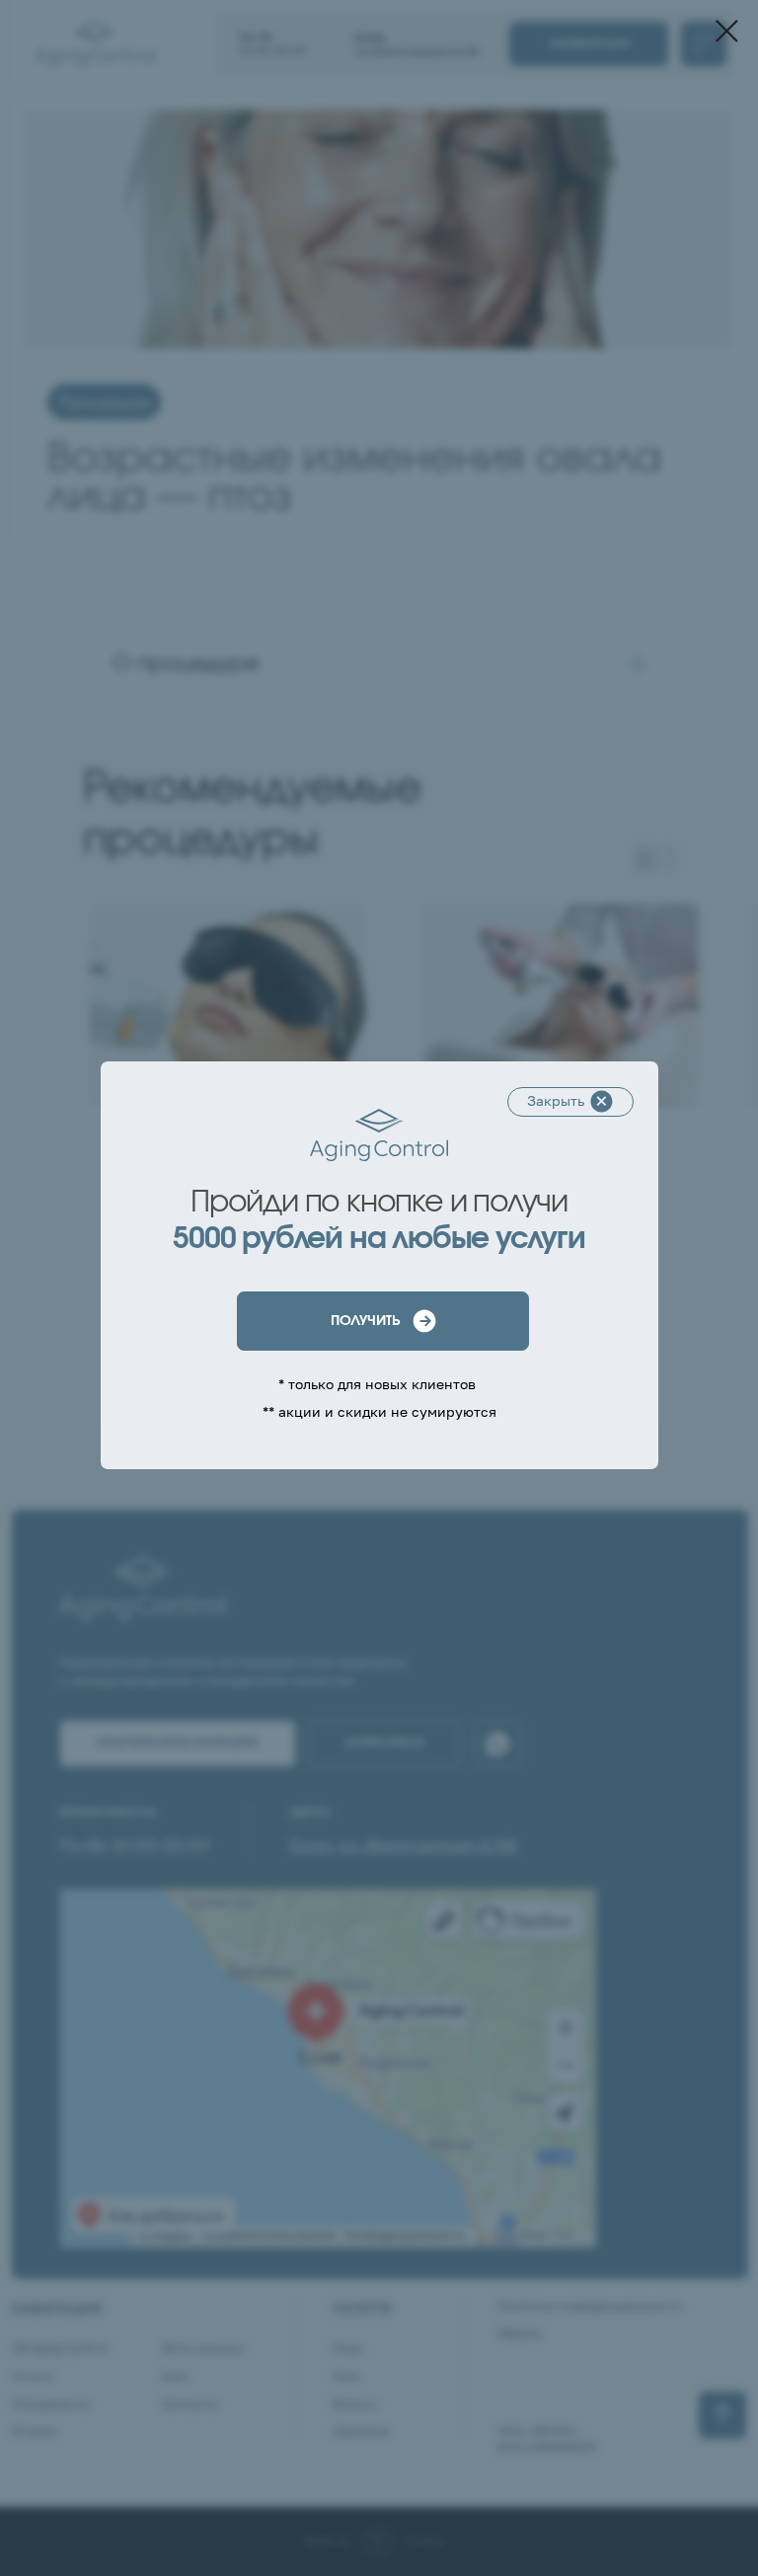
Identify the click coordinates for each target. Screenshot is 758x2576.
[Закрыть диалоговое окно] (727, 31)
